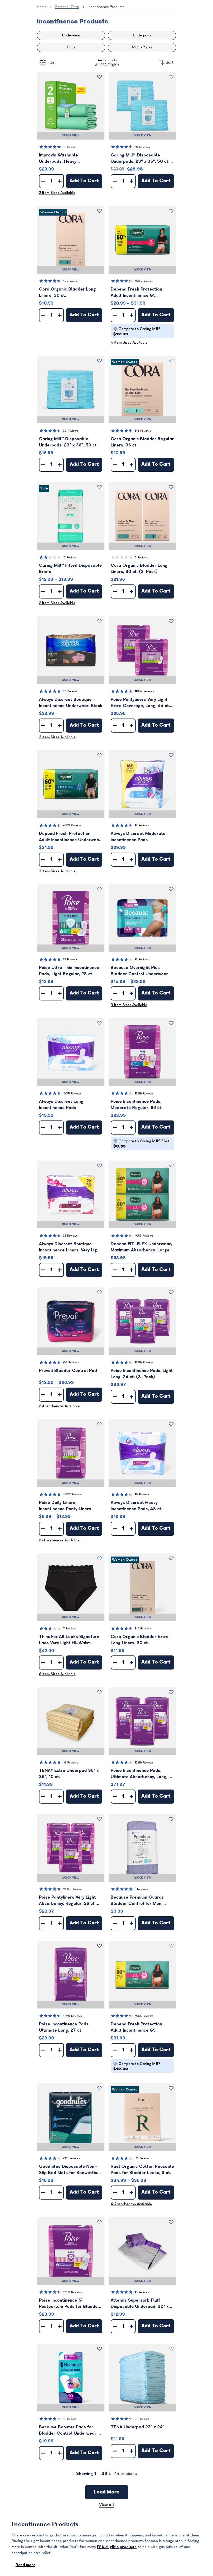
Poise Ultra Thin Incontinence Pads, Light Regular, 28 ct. (69, 971)
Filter (51, 62)
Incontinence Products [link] (106, 7)
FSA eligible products (117, 2547)
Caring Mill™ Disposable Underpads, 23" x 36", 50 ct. (68, 442)
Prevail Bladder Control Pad (68, 1371)
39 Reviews (142, 147)
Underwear (71, 35)
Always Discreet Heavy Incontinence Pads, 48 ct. (137, 1506)
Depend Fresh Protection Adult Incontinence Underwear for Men (70, 837)
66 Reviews (71, 1362)
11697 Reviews (144, 691)
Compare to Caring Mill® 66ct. (142, 1144)
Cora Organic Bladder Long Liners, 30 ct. (67, 292)
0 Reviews (141, 558)
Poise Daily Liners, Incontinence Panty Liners (65, 1506)
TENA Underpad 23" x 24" (138, 2427)
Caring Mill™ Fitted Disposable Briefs (70, 569)
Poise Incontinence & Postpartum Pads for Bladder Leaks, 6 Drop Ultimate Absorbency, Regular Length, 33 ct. (69, 2304)
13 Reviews (142, 2292)
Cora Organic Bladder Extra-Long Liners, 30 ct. (141, 1640)
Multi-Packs (142, 47)
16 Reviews (71, 1763)
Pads (71, 47)
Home (42, 7)
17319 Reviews (144, 1094)
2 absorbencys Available (59, 1540)
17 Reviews (70, 691)
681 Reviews (72, 2158)
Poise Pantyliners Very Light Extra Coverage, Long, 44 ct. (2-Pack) (140, 703)
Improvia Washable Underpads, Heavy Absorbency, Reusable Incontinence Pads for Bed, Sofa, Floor (66, 159)
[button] (71, 106)
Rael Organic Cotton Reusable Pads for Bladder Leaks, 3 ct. (142, 2170)
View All (107, 2505)
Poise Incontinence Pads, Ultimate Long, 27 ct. (64, 2027)
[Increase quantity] (60, 181)
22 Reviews (142, 959)
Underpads (142, 35)
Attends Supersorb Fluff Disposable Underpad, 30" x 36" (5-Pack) (140, 2304)
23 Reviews (70, 959)
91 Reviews (142, 2419)
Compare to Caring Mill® (137, 332)
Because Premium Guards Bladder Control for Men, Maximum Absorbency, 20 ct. (140, 1901)
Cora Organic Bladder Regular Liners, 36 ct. (142, 442)
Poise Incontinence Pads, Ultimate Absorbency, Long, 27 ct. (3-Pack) (142, 1774)
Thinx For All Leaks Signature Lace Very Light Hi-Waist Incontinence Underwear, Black (71, 1640)
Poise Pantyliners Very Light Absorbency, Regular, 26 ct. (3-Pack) (67, 1901)
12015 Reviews (72, 1094)
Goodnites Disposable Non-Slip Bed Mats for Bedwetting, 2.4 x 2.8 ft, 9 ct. (70, 2170)
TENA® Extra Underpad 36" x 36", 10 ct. (69, 1774)
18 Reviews (142, 1494)
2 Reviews (141, 1889)
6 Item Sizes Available (57, 1674)
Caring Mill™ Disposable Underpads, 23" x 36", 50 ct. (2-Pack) (140, 159)
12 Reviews (70, 558)
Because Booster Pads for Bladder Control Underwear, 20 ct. (68, 2431)
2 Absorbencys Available (59, 1406)
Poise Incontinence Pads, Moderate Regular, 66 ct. (137, 1105)
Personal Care (67, 7)
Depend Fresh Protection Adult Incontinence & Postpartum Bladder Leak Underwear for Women (137, 293)
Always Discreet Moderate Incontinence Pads (138, 837)
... (23, 2565)
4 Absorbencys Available (131, 2204)
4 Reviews (70, 147)
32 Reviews (142, 2158)
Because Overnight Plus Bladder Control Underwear (139, 971)
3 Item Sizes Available (57, 737)
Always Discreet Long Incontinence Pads (61, 1105)
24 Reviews (70, 1236)
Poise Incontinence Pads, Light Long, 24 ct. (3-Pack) (142, 1374)
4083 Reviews (144, 281)
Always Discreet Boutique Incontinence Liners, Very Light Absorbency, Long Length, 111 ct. (70, 1247)
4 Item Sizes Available (129, 342)
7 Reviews (70, 1629)
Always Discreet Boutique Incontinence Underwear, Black (71, 703)
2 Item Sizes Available (57, 193)
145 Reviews (71, 281)
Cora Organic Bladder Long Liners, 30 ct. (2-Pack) (139, 569)
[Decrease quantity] (43, 181)
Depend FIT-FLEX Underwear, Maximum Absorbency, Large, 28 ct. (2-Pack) (141, 1247)
